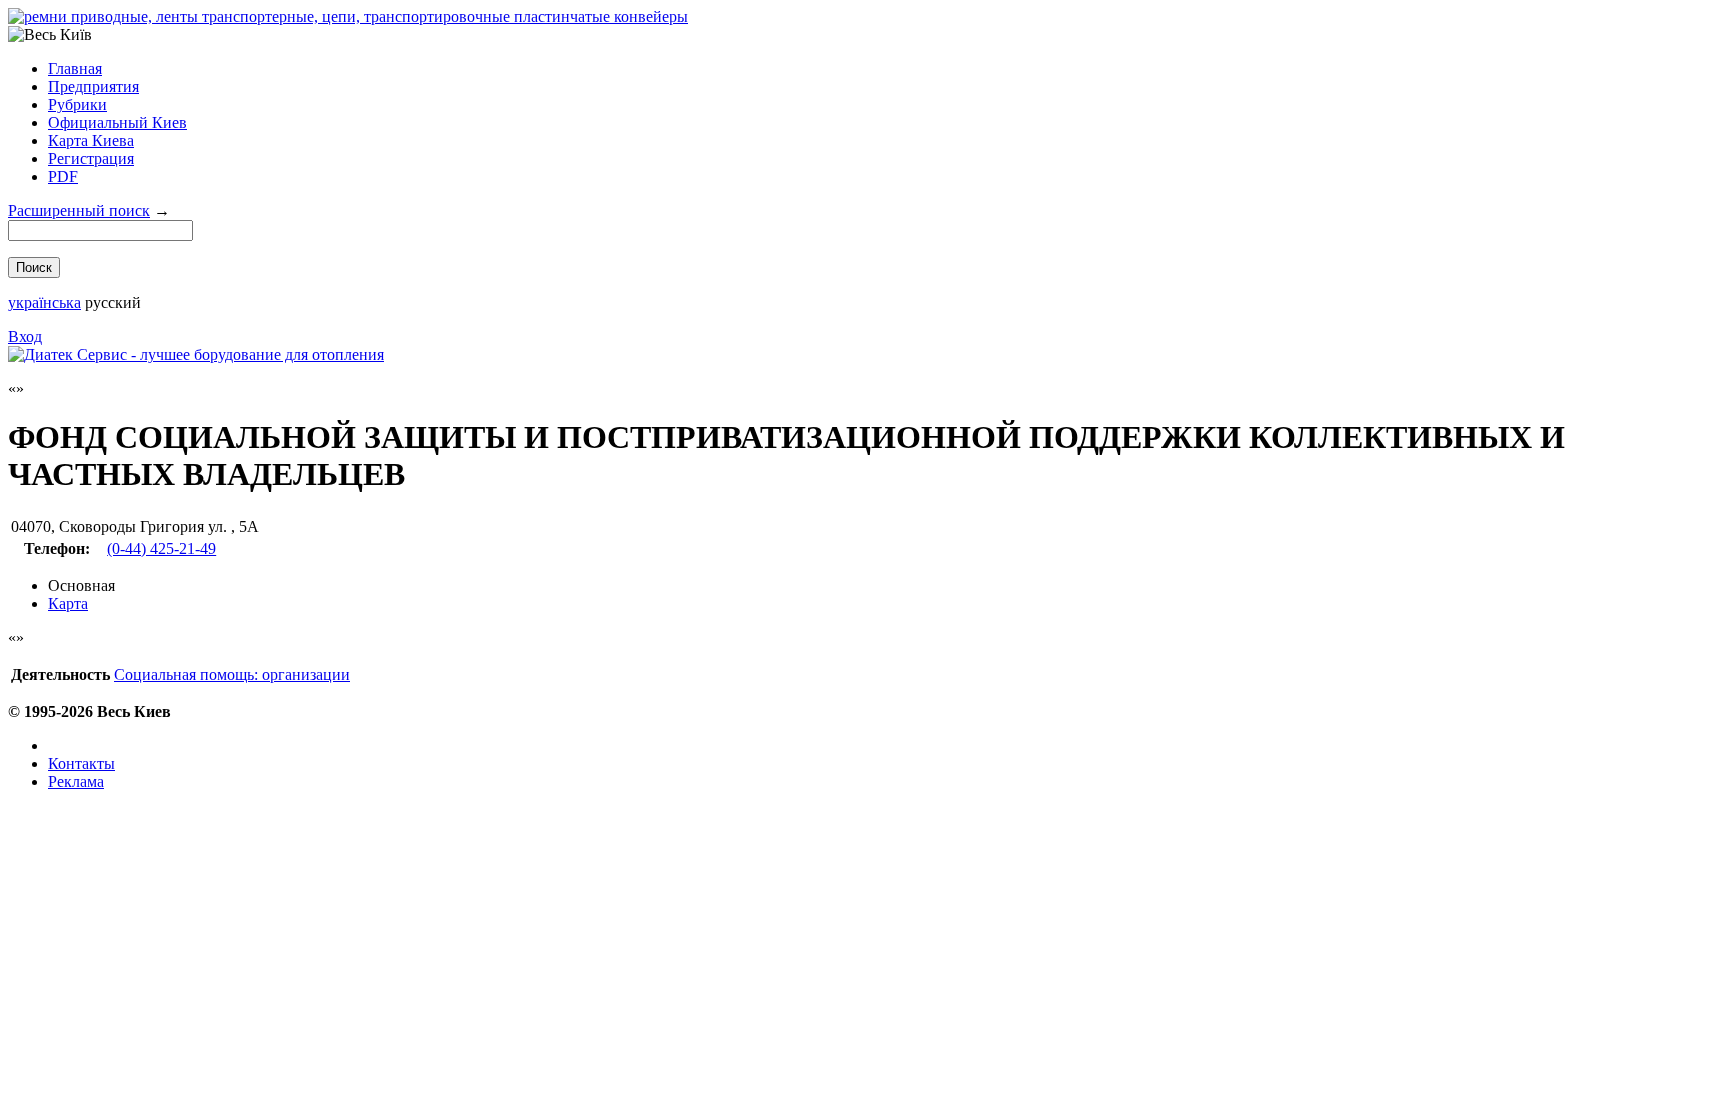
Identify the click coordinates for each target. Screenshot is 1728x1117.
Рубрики (77, 104)
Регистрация (91, 158)
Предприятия (93, 86)
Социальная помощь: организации (232, 674)
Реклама (76, 781)
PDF (63, 176)
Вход (25, 336)
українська (44, 302)
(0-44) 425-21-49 (161, 548)
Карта (68, 603)
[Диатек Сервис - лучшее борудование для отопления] (196, 354)
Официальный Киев (117, 122)
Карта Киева (91, 140)
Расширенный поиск (79, 210)
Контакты (81, 763)
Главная (75, 68)
